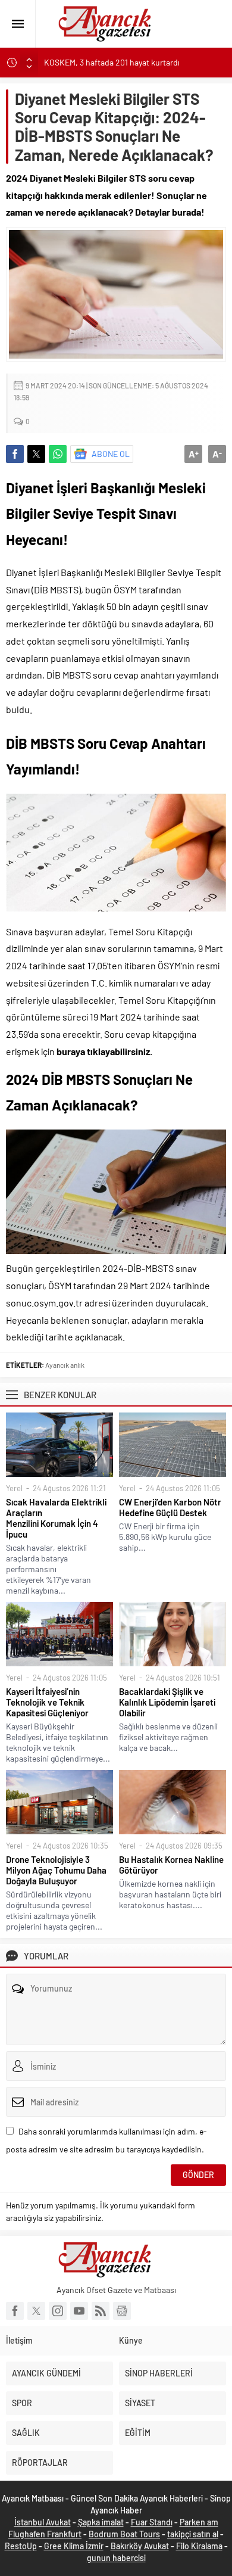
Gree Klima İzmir (74, 2546)
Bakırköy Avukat (140, 2546)
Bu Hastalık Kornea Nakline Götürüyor (171, 1865)
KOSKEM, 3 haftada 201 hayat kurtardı (112, 62)
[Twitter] (36, 2311)
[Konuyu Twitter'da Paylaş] (36, 454)
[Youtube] (79, 2311)
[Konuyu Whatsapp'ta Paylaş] (58, 454)
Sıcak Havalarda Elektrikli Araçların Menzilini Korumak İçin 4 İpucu (56, 1518)
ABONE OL (111, 454)
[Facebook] (15, 2311)
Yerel (14, 1488)
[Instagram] (58, 2311)
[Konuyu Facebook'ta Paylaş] (15, 454)
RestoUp (21, 2546)
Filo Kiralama (199, 2546)
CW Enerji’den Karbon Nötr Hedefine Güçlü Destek (170, 1507)
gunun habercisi (116, 2558)
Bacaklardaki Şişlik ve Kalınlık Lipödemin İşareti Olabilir (167, 1702)
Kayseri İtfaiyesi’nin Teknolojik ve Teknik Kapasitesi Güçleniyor (47, 1702)
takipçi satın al (193, 2534)
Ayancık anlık (65, 1365)
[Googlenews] (122, 2311)
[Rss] (101, 2311)
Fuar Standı (152, 2522)
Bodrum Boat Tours (124, 2534)
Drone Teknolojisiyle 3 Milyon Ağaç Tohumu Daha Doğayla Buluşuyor (56, 1870)
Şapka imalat (101, 2522)
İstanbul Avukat (43, 2522)
